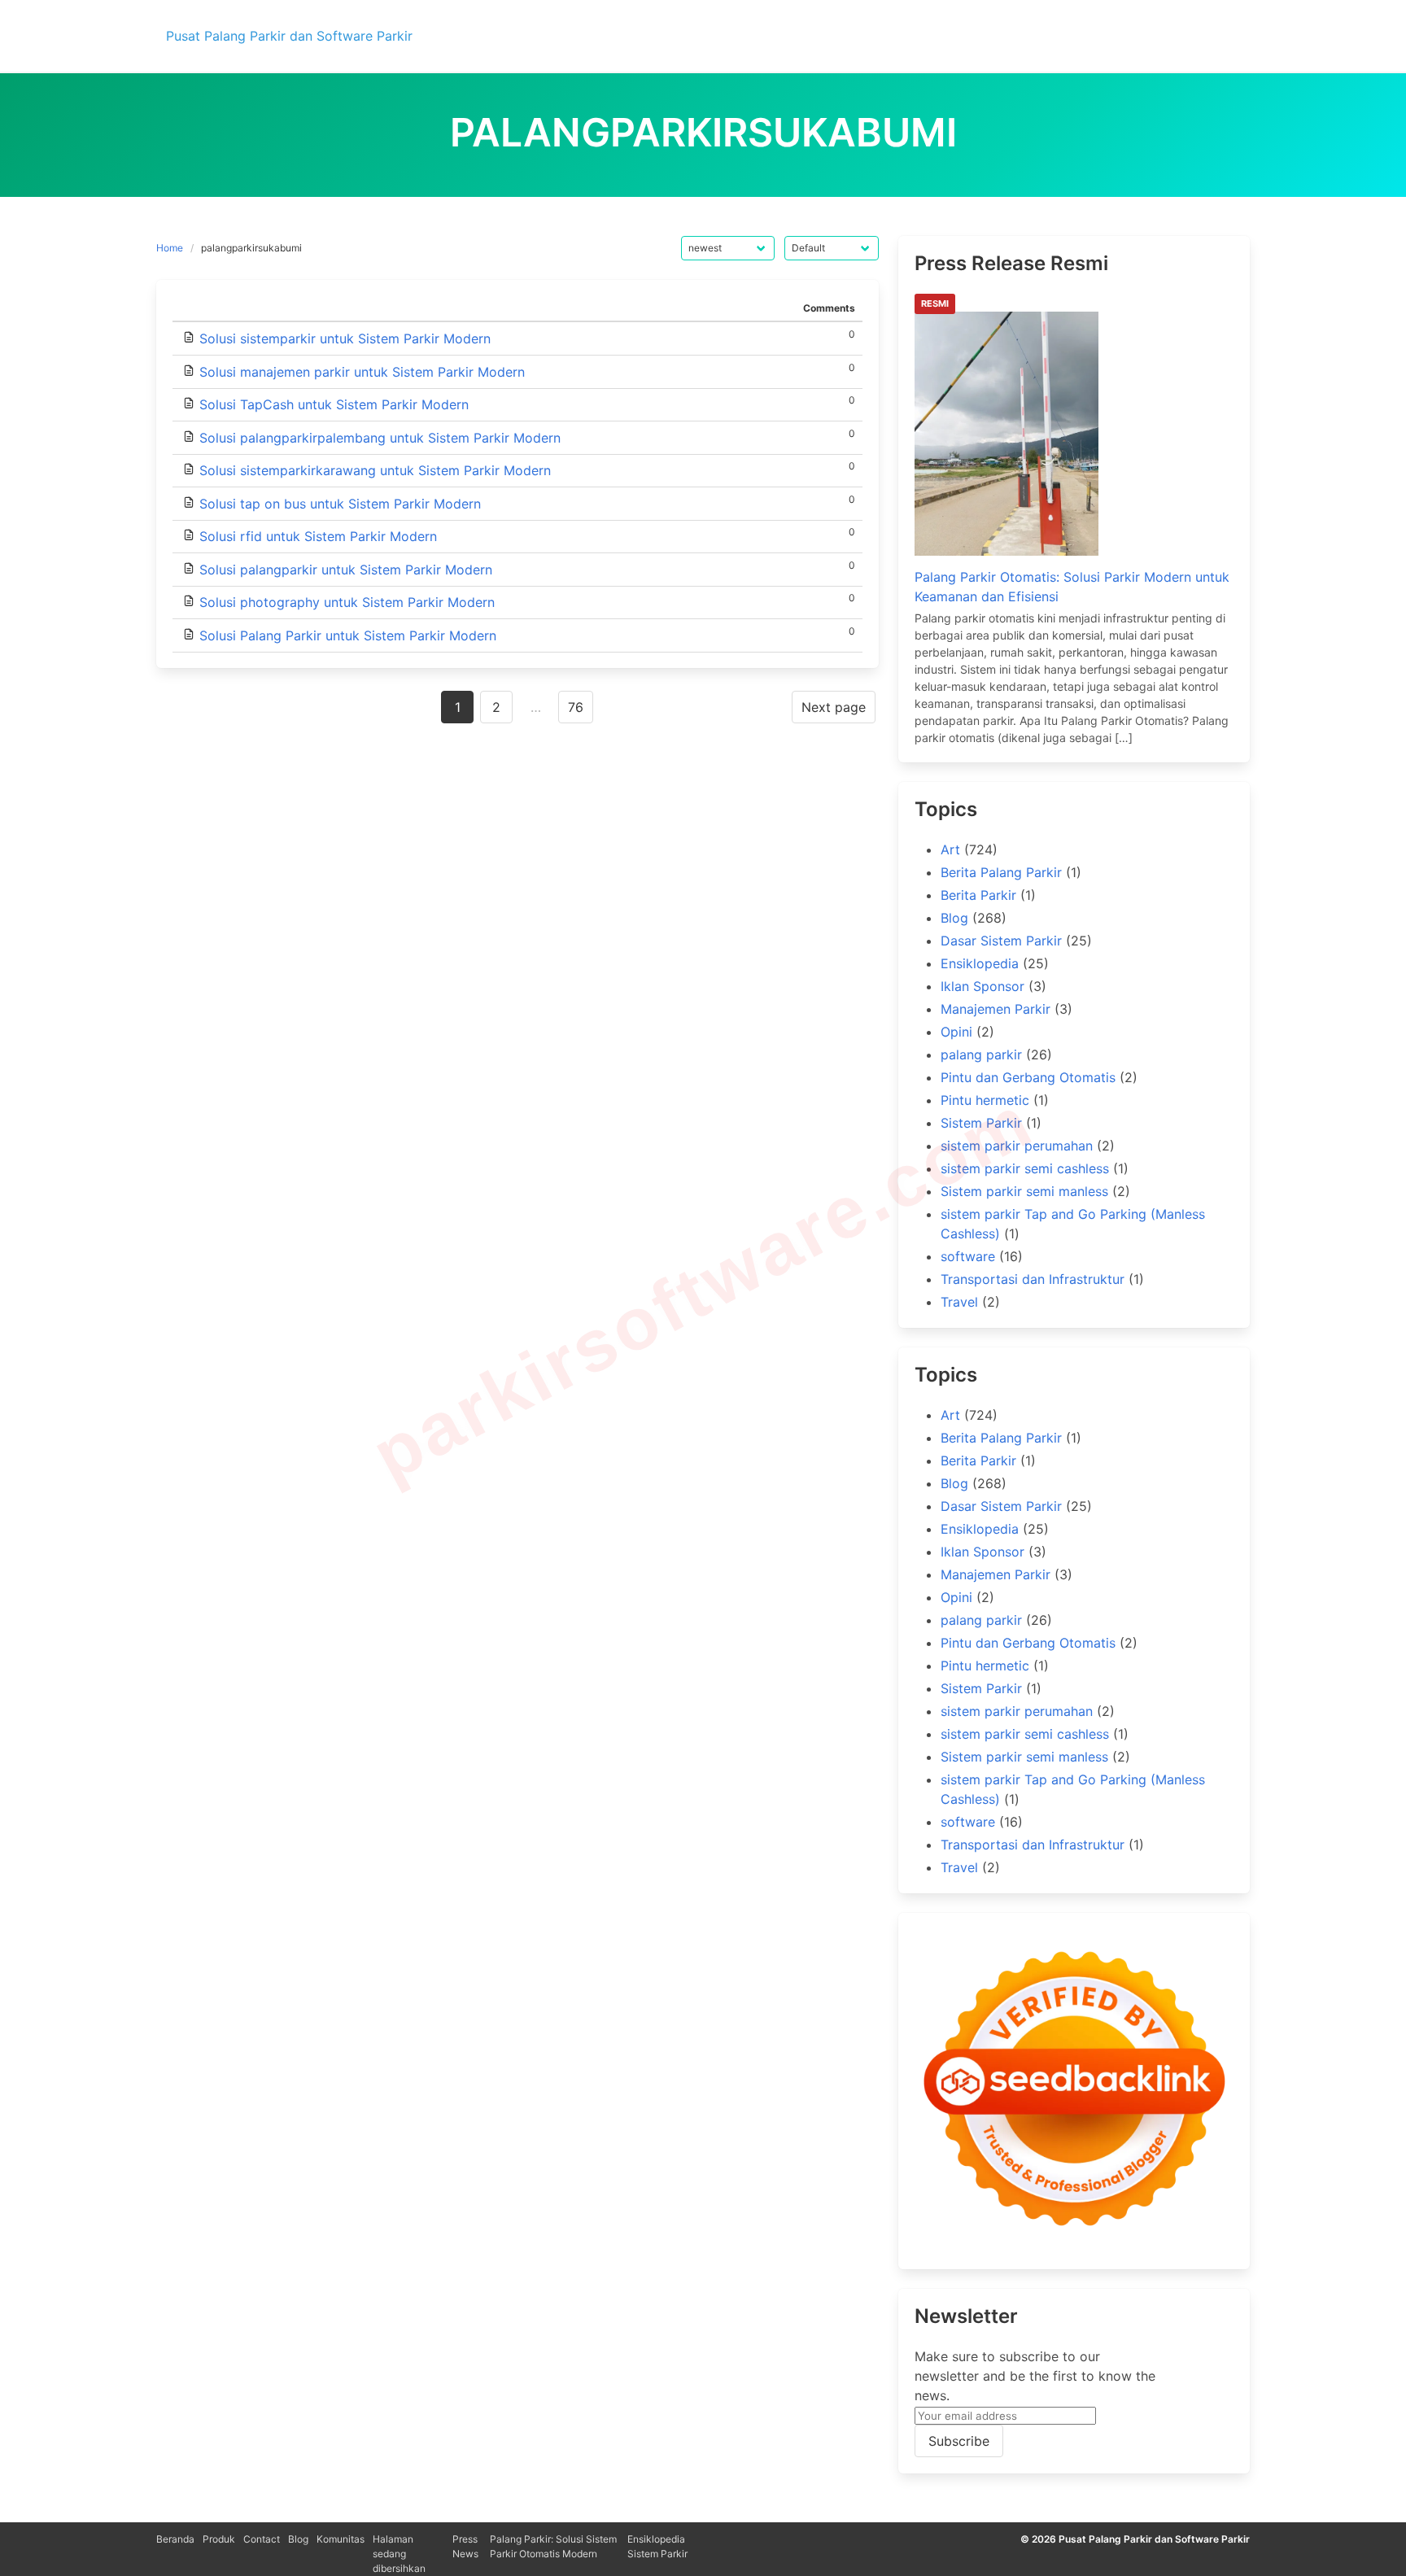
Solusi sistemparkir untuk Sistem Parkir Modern (345, 338)
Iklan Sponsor (982, 986)
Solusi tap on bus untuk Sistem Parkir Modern (340, 504)
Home (170, 248)
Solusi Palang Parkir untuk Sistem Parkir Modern (348, 635)
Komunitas (341, 2539)
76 (576, 707)
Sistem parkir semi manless (1024, 1191)
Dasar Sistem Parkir (1001, 941)
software (968, 1256)
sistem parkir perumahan (1017, 1146)
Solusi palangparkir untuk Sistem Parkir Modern (346, 570)
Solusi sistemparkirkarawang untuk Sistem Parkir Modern (375, 470)
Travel (959, 1302)
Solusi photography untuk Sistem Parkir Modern (347, 602)
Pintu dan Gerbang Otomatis (1028, 1077)
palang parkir (981, 1054)
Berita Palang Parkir (1001, 872)
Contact (262, 2539)
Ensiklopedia (980, 963)
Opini (956, 1032)
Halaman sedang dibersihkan (399, 2554)
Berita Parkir (978, 895)
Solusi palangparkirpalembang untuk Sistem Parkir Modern (380, 438)
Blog (954, 918)
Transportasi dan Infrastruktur (1033, 1279)
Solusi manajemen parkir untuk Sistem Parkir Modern (362, 372)
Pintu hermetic (985, 1100)
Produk (219, 2539)
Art (950, 849)
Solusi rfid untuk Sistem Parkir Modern (318, 536)
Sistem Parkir (981, 1123)
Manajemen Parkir (996, 1009)
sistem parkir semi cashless (1025, 1168)
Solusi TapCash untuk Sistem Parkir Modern (334, 404)
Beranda (175, 2539)
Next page (834, 707)
